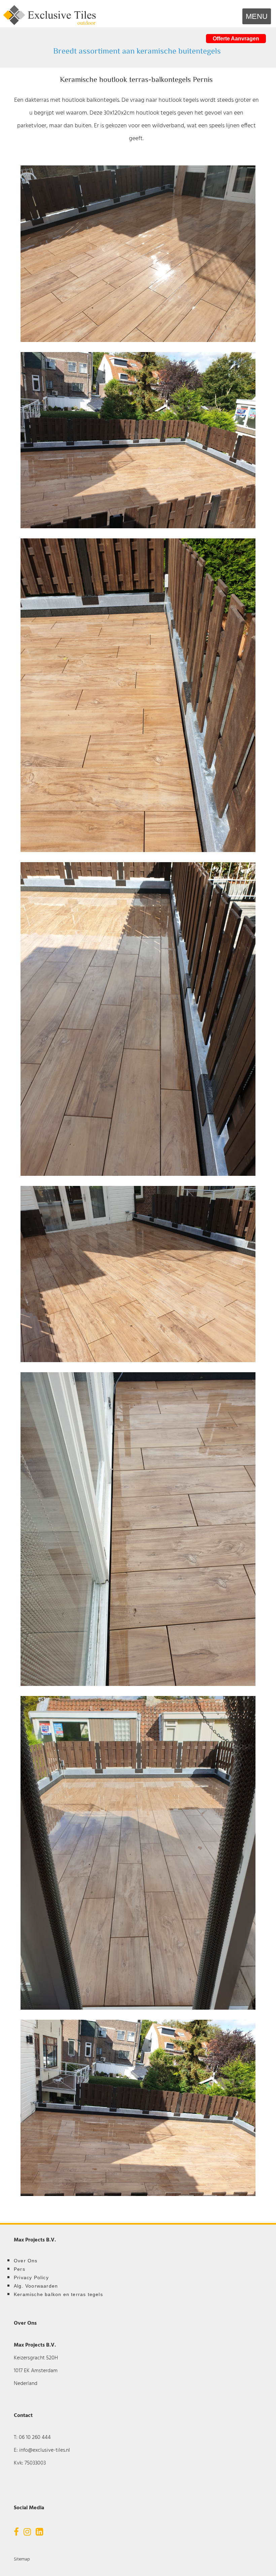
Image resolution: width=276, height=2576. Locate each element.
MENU (257, 16)
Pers (20, 2269)
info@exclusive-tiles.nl (45, 2450)
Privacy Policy (31, 2277)
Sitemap (22, 2559)
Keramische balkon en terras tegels (58, 2294)
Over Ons (26, 2261)
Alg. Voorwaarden (36, 2286)
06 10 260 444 (35, 2438)
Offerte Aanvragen (236, 39)
